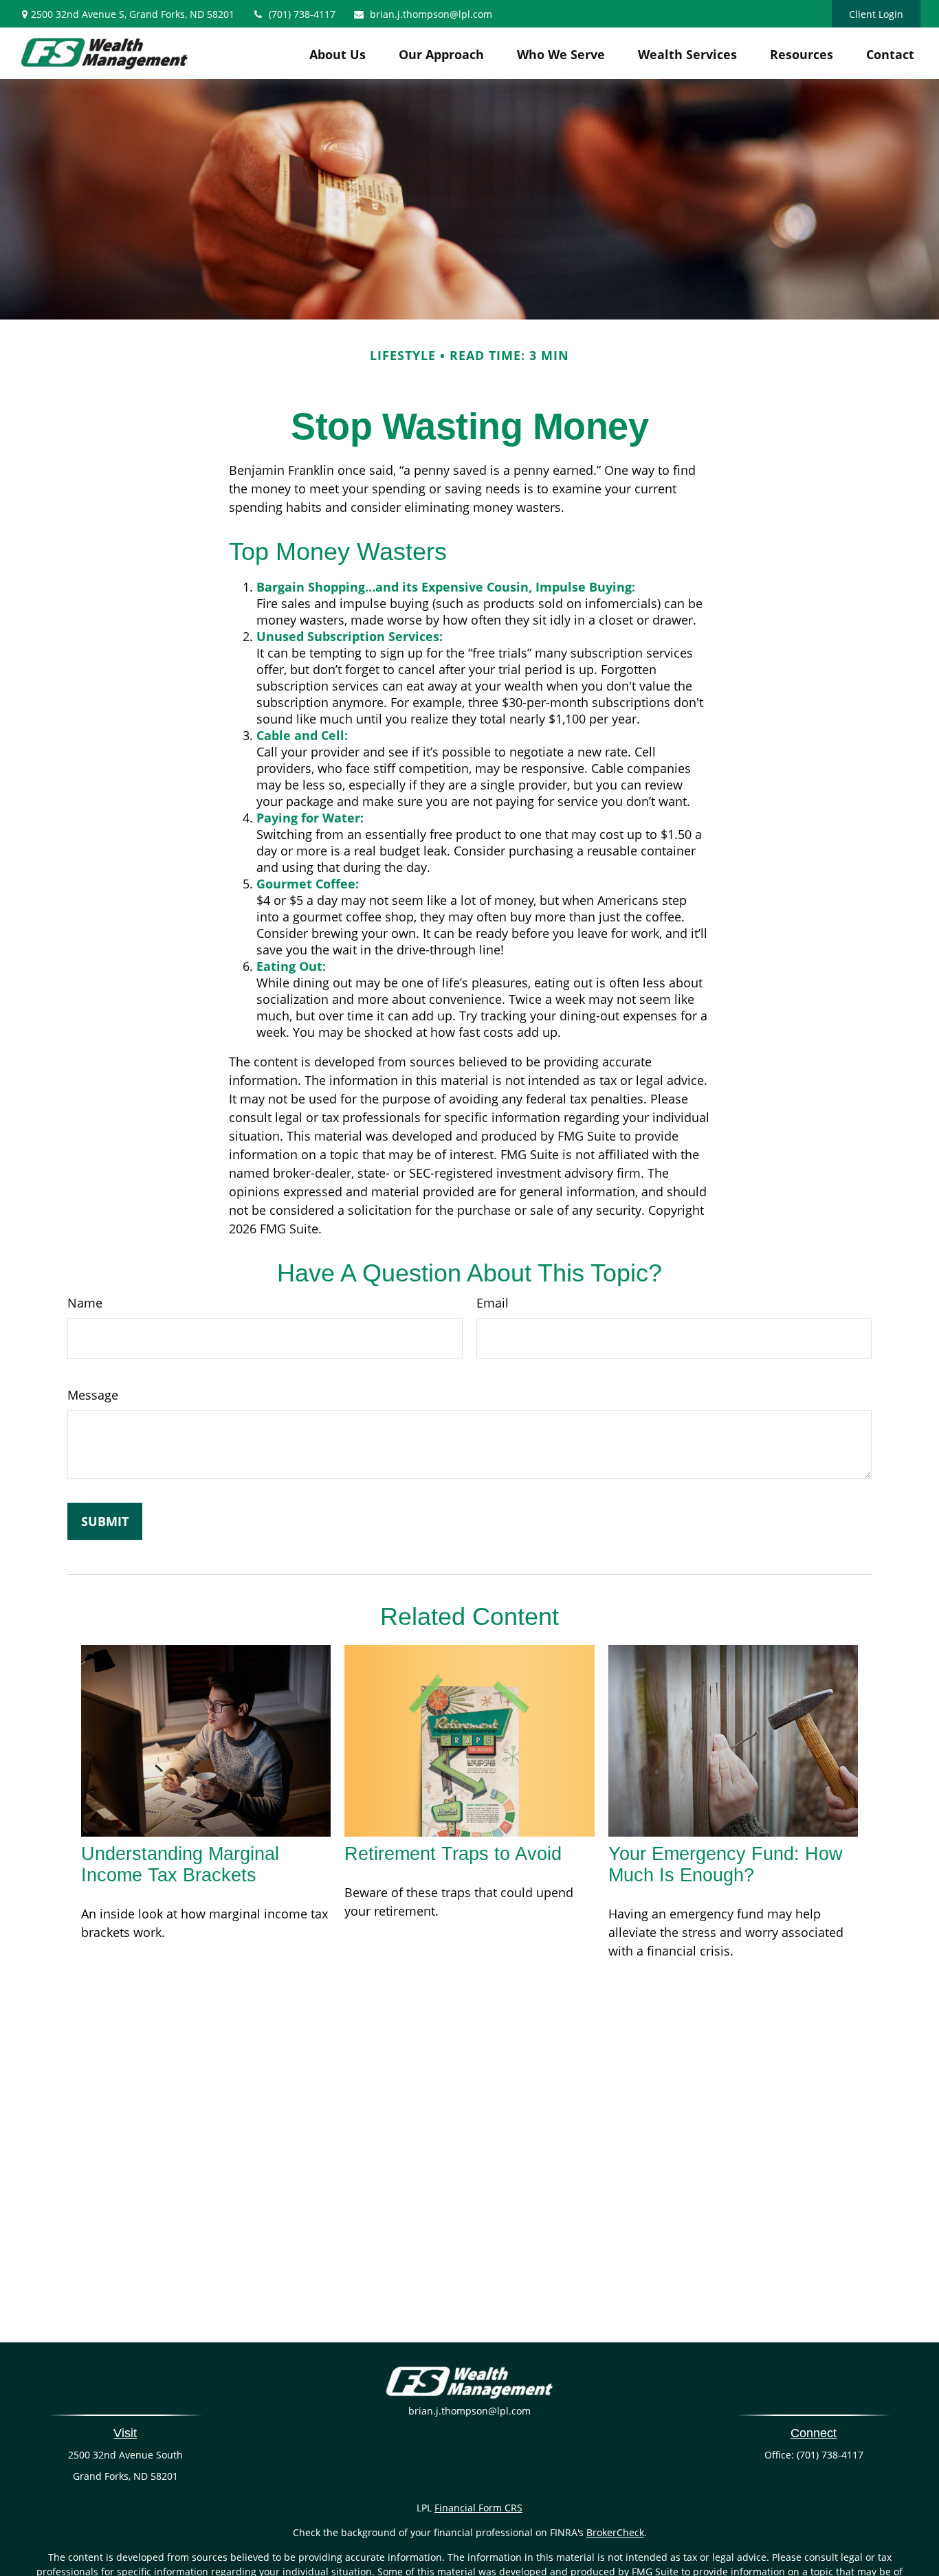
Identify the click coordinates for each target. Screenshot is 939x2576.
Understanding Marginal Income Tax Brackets (180, 1864)
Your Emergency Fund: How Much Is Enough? (726, 1864)
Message (93, 1395)
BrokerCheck (615, 2532)
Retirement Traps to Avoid (453, 1854)
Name (85, 1303)
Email (493, 1303)
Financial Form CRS (478, 2508)
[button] (338, 54)
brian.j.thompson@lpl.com (431, 14)
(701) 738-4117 (302, 14)
